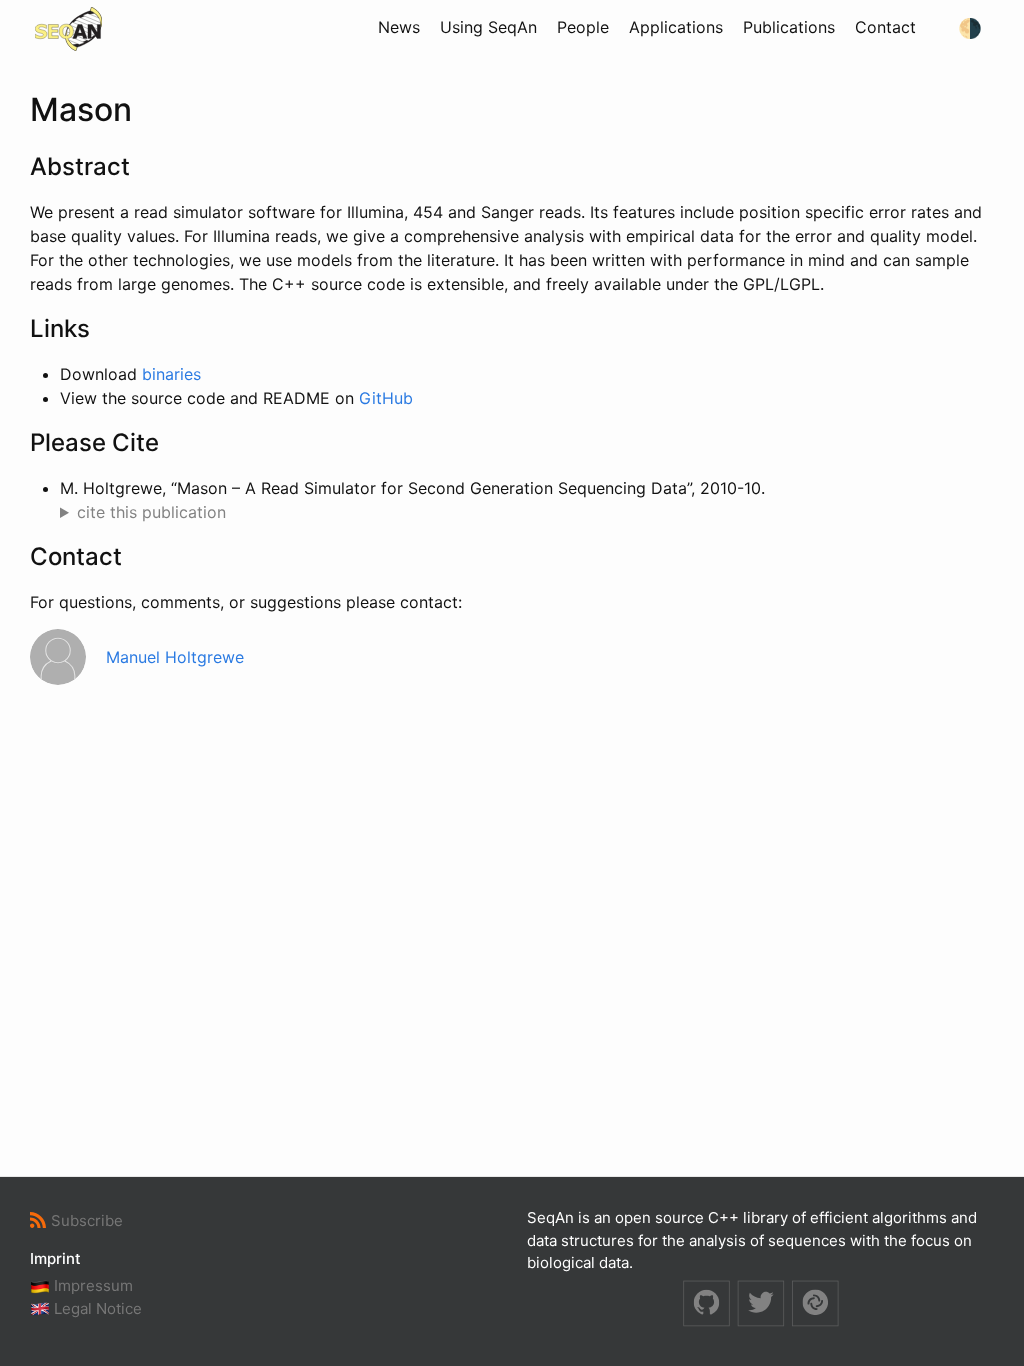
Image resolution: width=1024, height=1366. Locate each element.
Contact (885, 27)
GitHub (386, 398)
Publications (789, 27)
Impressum (91, 1285)
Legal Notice (96, 1308)
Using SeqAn (488, 27)
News (399, 27)
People (583, 27)
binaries (171, 374)
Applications (676, 27)
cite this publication (151, 512)
